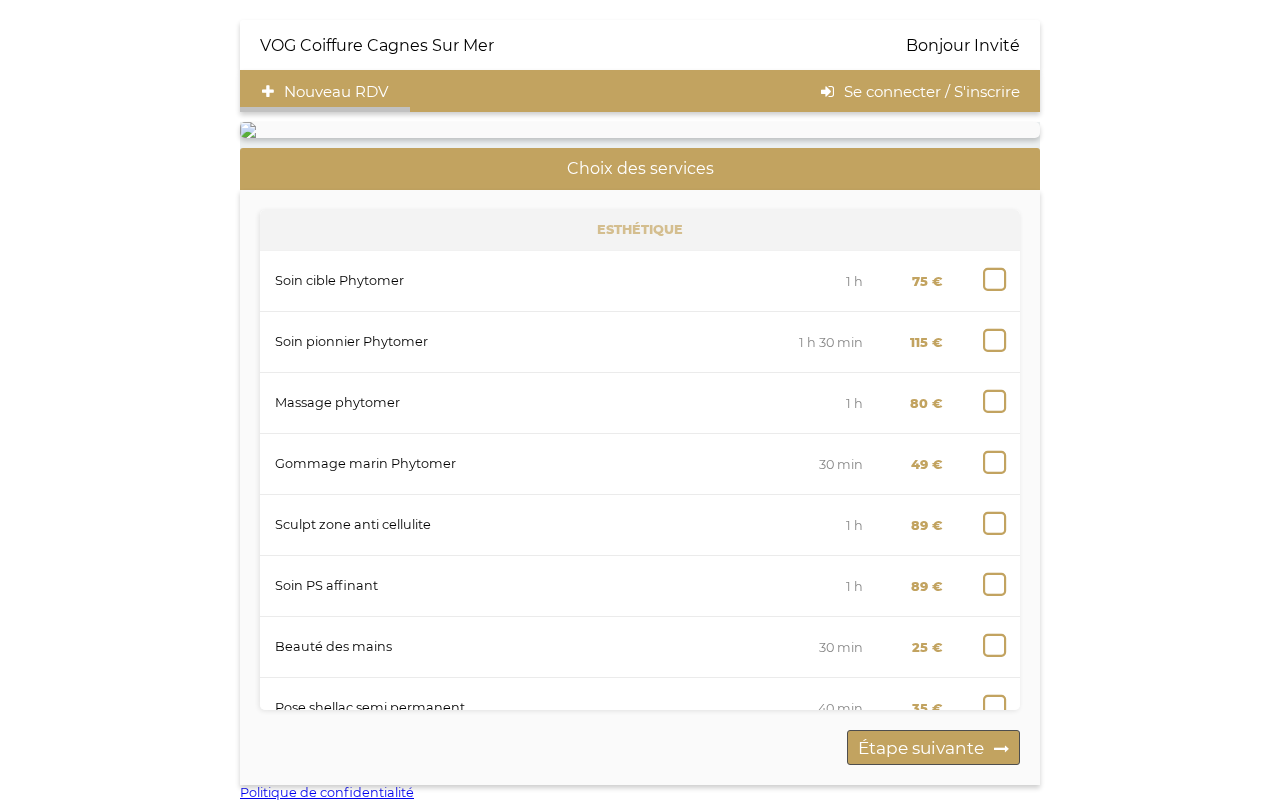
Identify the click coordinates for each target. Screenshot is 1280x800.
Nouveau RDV (336, 91)
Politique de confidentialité (327, 792)
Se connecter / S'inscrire (932, 91)
